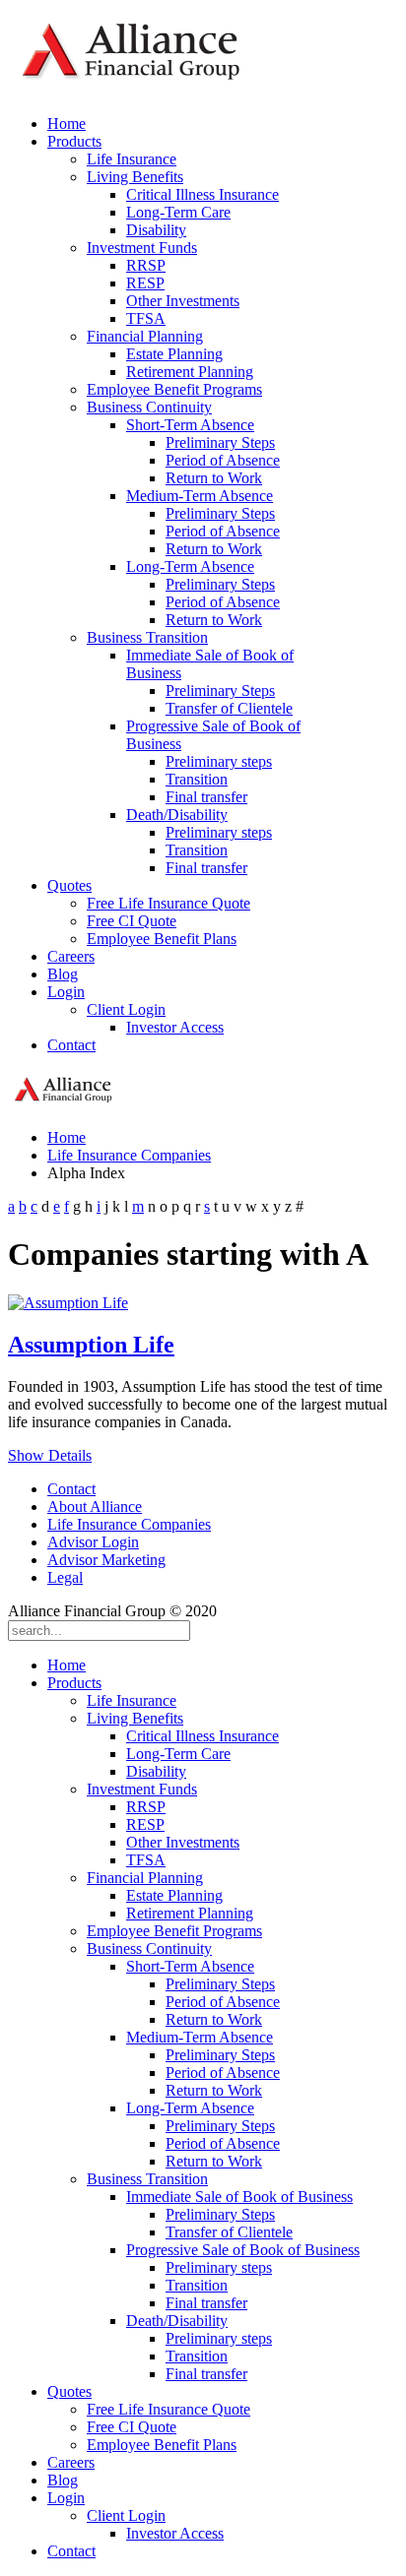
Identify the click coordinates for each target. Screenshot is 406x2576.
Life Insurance (132, 159)
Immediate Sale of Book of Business (239, 2197)
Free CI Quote (132, 921)
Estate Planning (174, 354)
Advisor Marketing (106, 1560)
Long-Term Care (178, 212)
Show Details (50, 1455)
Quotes (69, 885)
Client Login (126, 1009)
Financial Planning (145, 336)
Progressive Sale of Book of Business (243, 2250)
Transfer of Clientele (229, 708)
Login (66, 992)
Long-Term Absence (190, 566)
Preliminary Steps (220, 442)
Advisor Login (93, 1542)
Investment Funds (142, 248)
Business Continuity (149, 407)
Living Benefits (135, 177)
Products (74, 141)
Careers (71, 956)
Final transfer (206, 797)
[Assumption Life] (68, 1303)
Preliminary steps (219, 761)
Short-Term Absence (190, 425)
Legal (65, 1577)
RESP (145, 283)
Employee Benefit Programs (174, 389)
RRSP (146, 265)
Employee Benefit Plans (162, 939)
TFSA (146, 318)
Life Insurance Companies (129, 1155)
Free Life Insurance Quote (169, 903)
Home (67, 124)
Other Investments (183, 301)
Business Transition (147, 637)
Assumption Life (91, 1345)
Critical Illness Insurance (203, 194)
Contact (71, 1045)
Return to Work (214, 478)
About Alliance (95, 1507)
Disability (156, 230)
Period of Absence (223, 460)
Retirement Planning (190, 372)
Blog (63, 974)
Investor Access (175, 1027)
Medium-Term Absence (200, 496)
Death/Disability (177, 815)
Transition (197, 779)
